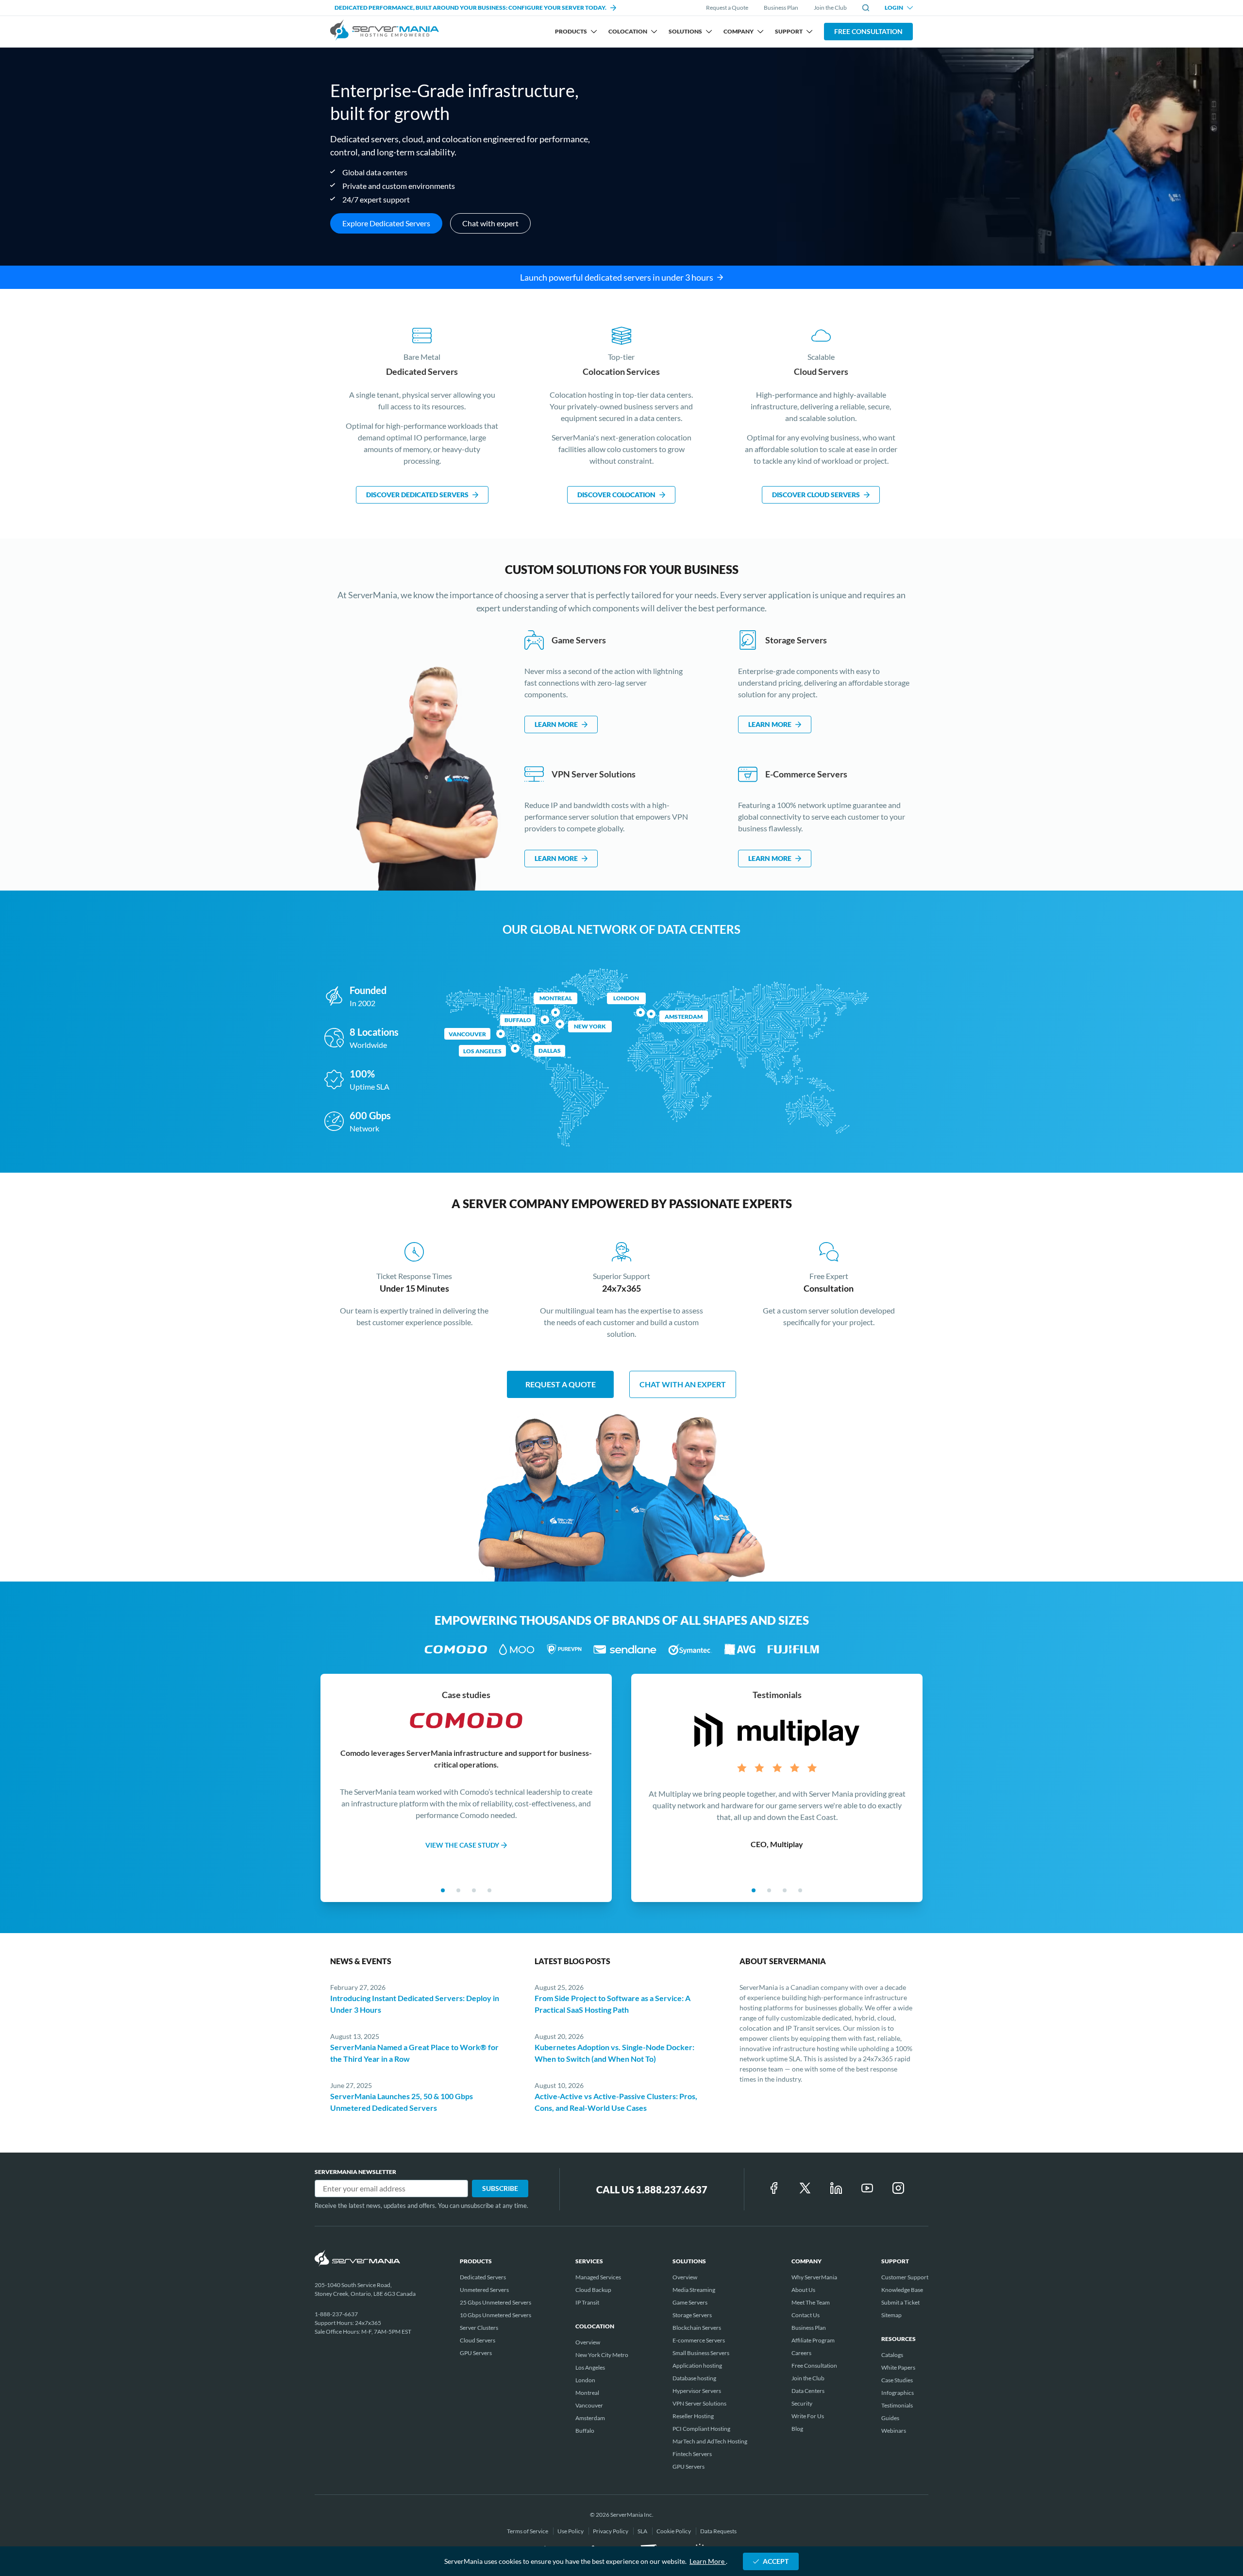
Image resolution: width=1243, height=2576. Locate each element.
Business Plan (781, 8)
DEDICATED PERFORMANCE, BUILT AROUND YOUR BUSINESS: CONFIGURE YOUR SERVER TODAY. (470, 8)
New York (590, 1026)
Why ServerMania (814, 2277)
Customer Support (905, 2277)
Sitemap (891, 2315)
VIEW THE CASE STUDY (462, 1844)
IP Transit (587, 2302)
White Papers (898, 2367)
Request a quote (561, 1384)
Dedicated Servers (483, 2277)
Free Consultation (868, 31)
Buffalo (518, 1020)
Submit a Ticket (900, 2302)
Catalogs (892, 2355)
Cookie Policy (674, 2531)
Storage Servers (692, 2315)
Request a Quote (727, 8)
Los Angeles (590, 2367)
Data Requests (718, 2531)
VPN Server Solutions (699, 2403)
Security (802, 2403)
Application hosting (697, 2366)
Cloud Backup (593, 2290)
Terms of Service (528, 2531)
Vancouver (467, 1034)
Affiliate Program (813, 2340)
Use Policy (571, 2531)
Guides (890, 2418)
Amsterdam (684, 1017)
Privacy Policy (611, 2531)
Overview (588, 2342)
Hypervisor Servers (697, 2391)
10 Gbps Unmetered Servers (496, 2315)
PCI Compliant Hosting (701, 2429)
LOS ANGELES (482, 1051)
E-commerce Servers (699, 2340)
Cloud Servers (478, 2340)
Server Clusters (479, 2328)
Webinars (894, 2431)
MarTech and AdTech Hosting (710, 2441)
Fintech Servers (692, 2454)
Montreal (556, 998)
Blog (797, 2429)
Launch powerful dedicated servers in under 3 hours (617, 277)
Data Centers (808, 2391)
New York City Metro (602, 2355)
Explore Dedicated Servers (386, 223)
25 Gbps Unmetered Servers (496, 2302)
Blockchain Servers (697, 2328)
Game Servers (690, 2302)
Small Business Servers (701, 2353)
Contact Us (806, 2315)
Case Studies (897, 2380)
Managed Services (598, 2277)
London (626, 998)
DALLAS (550, 1051)
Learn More (708, 2561)
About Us (803, 2290)
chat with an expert (683, 1384)
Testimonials (897, 2405)
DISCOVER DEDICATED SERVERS (417, 495)
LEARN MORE (556, 724)
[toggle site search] (866, 8)
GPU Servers (476, 2353)
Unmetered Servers (484, 2290)
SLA (643, 2531)
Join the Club (830, 8)
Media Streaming (694, 2290)
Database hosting (694, 2378)
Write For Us (808, 2416)
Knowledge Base (902, 2290)
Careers (801, 2353)
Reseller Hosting (693, 2416)
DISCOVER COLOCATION (616, 495)
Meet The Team (811, 2302)
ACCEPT (776, 2561)
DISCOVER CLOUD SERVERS (816, 495)
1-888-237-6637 (336, 2314)
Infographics (898, 2393)
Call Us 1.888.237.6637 (652, 2189)
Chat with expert (490, 223)
